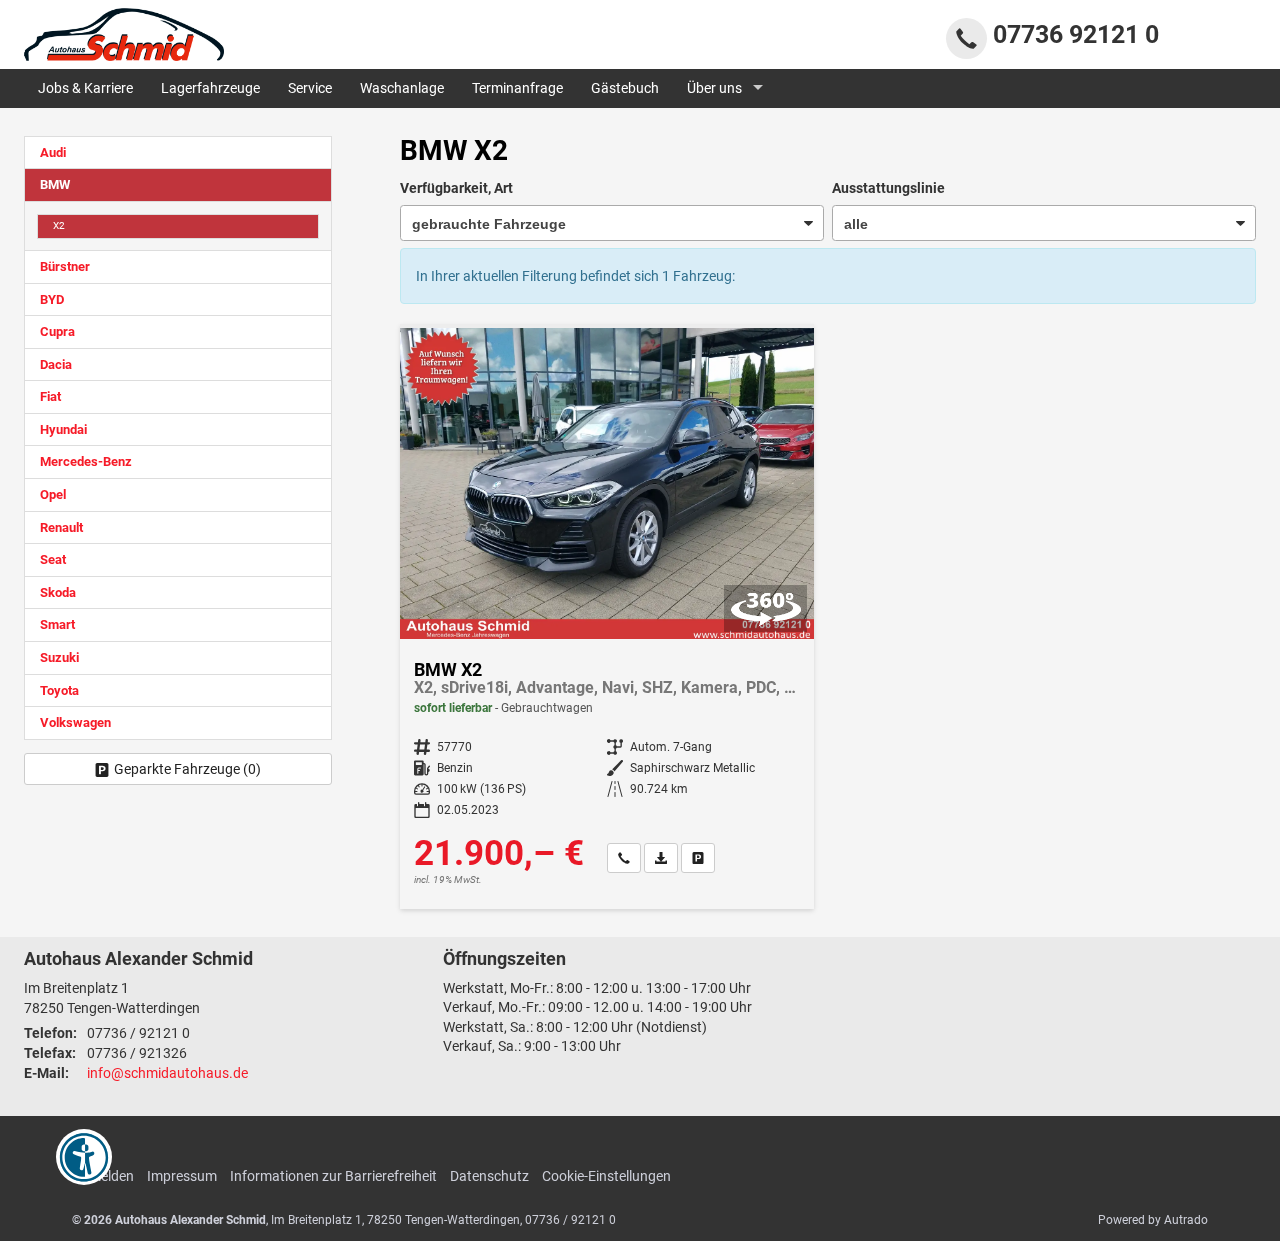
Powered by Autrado (1153, 1220)
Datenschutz (489, 1176)
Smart (57, 624)
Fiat (50, 396)
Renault (61, 527)
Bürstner (65, 266)
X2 (59, 225)
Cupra (57, 331)
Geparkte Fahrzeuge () (187, 769)
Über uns (714, 88)
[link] (624, 858)
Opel (53, 494)
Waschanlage (402, 88)
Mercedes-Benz (86, 461)
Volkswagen (75, 722)
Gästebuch (625, 88)
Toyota (59, 690)
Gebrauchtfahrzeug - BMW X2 (607, 618)
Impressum (182, 1176)
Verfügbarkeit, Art (456, 188)
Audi (53, 152)
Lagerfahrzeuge (210, 88)
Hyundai (63, 429)
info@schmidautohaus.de (167, 1073)
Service (310, 88)
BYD (52, 299)
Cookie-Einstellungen (606, 1176)
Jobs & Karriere (85, 88)
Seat (53, 559)
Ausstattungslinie (888, 188)
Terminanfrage (517, 88)
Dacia (56, 364)
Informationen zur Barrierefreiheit (333, 1176)
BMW (55, 184)
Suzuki (59, 657)
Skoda (58, 592)
